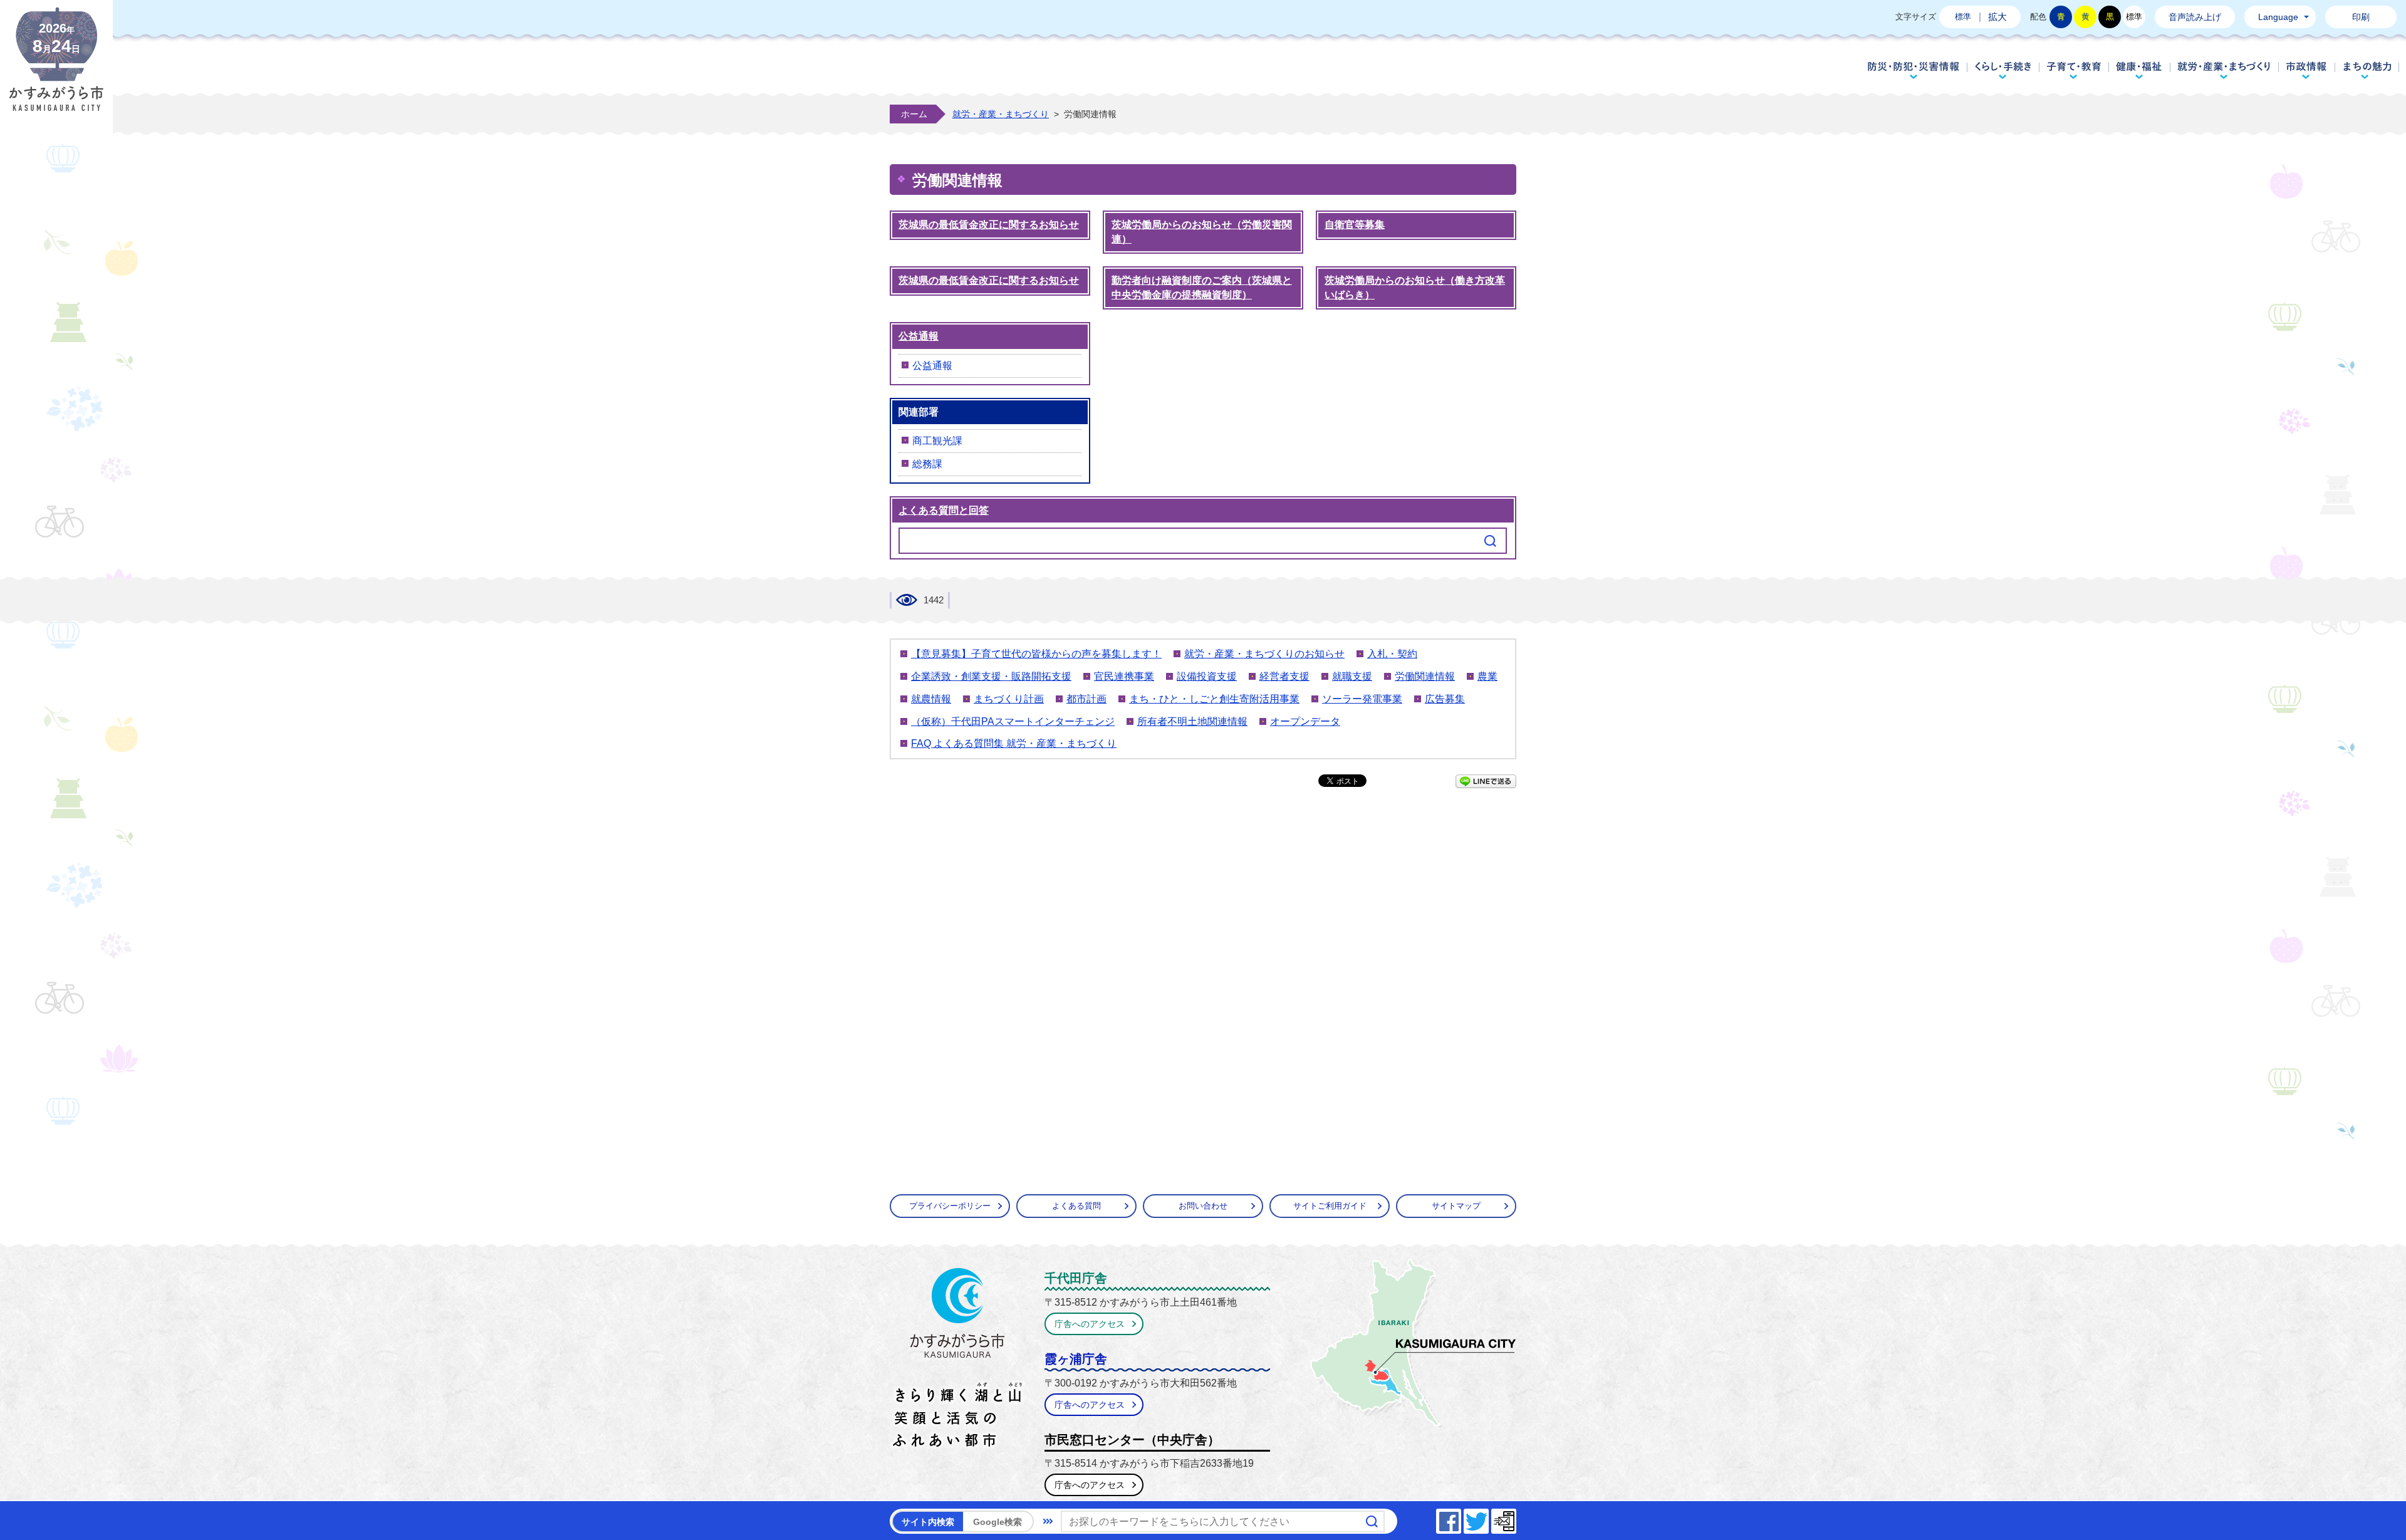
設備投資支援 (1207, 676)
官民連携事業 (1124, 676)
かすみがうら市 (958, 1360)
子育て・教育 (2074, 70)
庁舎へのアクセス (1090, 1324)
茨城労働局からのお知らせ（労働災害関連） (1202, 232)
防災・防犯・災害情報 (1914, 70)
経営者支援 (1284, 676)
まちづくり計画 (1009, 699)
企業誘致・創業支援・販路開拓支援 (991, 676)
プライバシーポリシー (950, 1206)
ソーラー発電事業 (1362, 699)
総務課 (927, 464)
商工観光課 (937, 441)
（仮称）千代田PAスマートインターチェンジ (1013, 721)
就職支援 (1352, 676)
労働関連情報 (1425, 676)
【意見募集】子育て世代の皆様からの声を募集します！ (1036, 654)
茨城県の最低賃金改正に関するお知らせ (989, 225)
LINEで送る (1486, 781)
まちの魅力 (2367, 70)
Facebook (1461, 1518)
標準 (1963, 17)
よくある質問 (1076, 1206)
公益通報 (919, 336)
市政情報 (2307, 70)
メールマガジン (1516, 1518)
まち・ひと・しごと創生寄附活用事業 (1214, 699)
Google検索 (997, 1522)
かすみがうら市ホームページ (56, 69)
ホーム (914, 114)
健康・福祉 (2139, 70)
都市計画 (1086, 699)
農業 (1487, 676)
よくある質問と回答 (944, 510)
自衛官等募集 (1355, 225)
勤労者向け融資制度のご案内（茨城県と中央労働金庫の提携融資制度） (1202, 288)
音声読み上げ (2195, 17)
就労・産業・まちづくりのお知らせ (1264, 654)
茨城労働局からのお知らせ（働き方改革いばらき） (1415, 288)
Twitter (1488, 1518)
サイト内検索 (928, 1522)
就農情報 (931, 699)
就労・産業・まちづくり (2224, 70)
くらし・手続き (2003, 70)
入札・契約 (1392, 654)
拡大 (1997, 17)
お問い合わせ (1203, 1206)
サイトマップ (1456, 1206)
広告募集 (1445, 699)
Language (2278, 17)
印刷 (2361, 17)
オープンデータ (1305, 721)
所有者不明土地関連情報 (1192, 721)
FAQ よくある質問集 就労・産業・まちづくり (1014, 743)
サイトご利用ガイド (1330, 1206)
